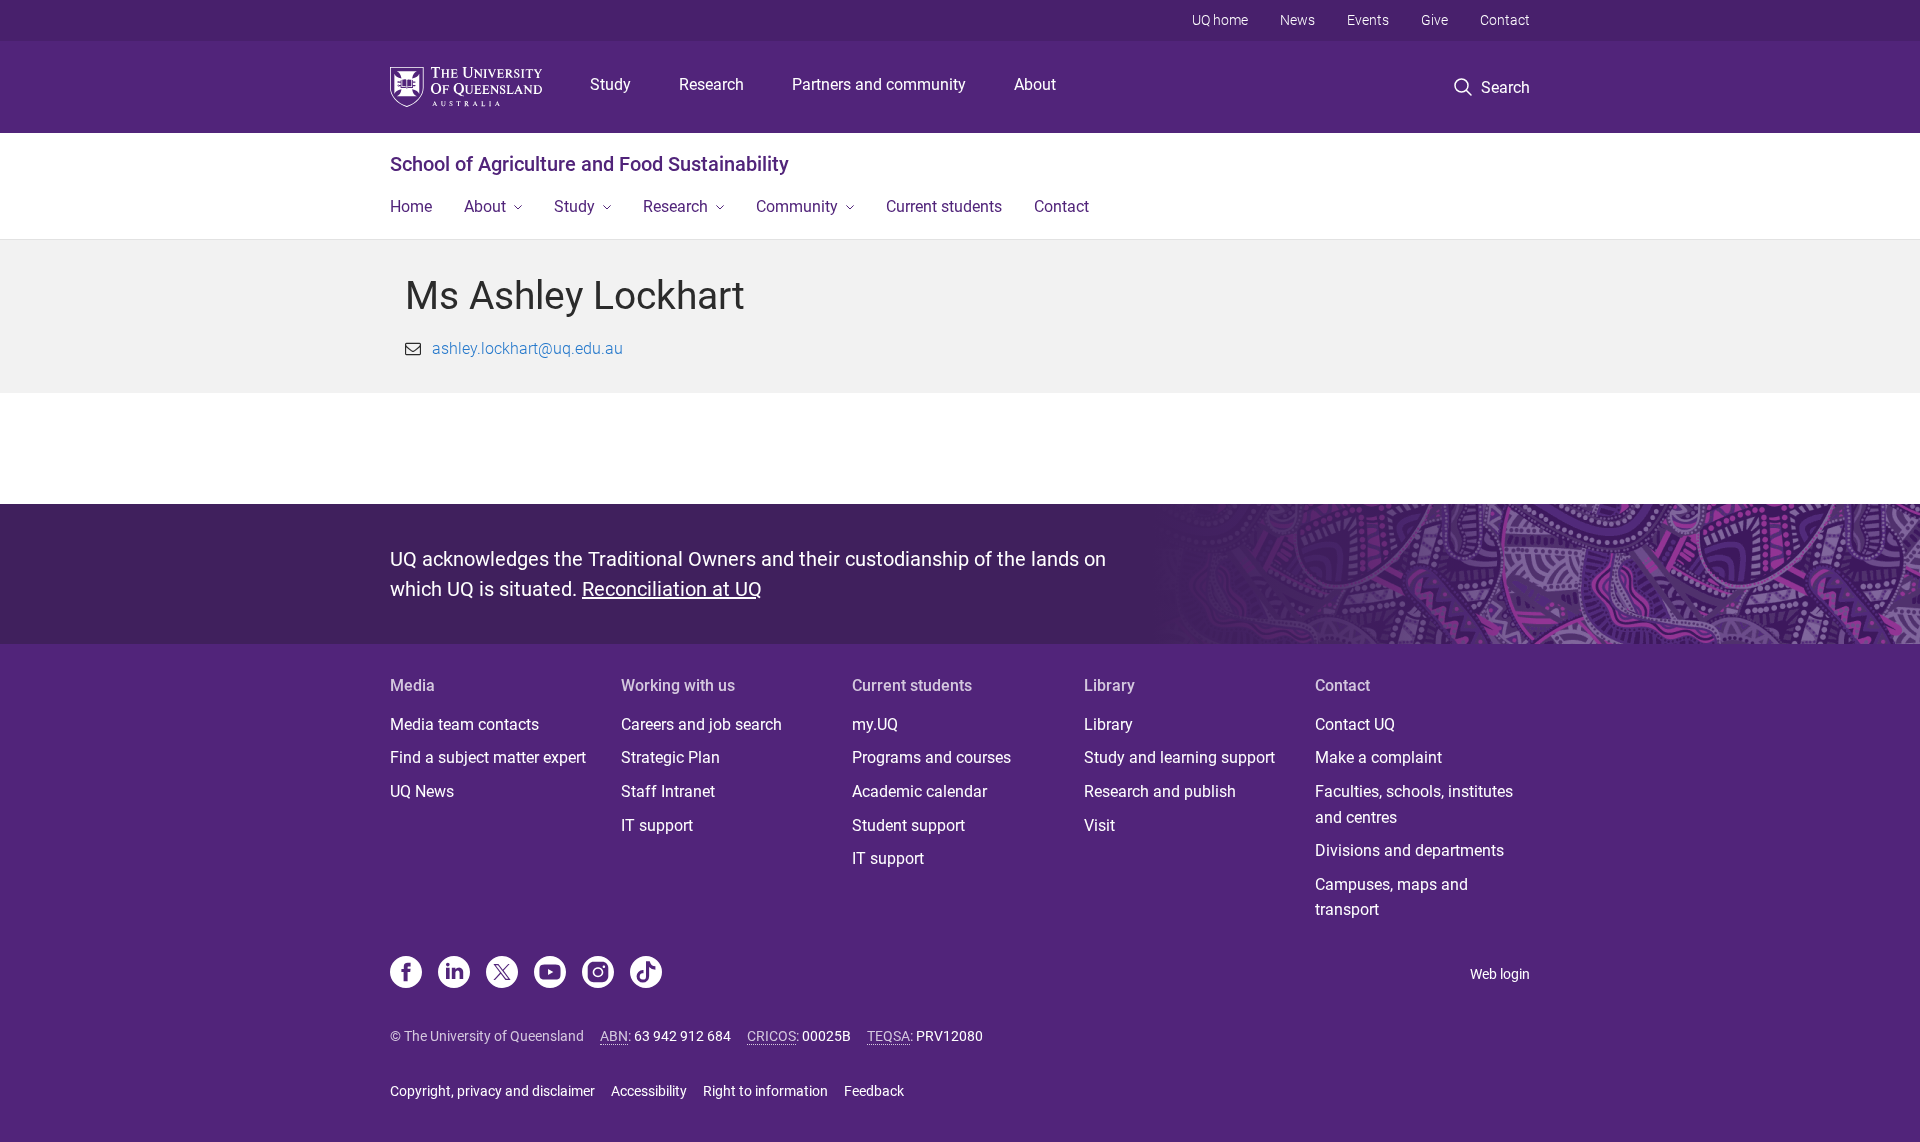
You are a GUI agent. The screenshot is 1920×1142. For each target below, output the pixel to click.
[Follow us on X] (502, 974)
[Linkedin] (454, 974)
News (1297, 20)
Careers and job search (701, 724)
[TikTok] (646, 974)
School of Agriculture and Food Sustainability (589, 164)
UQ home (1220, 20)
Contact (1505, 20)
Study (610, 84)
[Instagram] (598, 974)
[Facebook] (406, 974)
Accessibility (649, 1091)
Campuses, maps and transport (1391, 897)
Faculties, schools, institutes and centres (1414, 804)
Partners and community (879, 84)
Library (1108, 724)
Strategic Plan (670, 757)
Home (411, 206)
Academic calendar (919, 791)
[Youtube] (550, 974)
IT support (657, 825)
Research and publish (1160, 791)
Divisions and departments (1409, 850)
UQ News (422, 791)
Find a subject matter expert (488, 757)
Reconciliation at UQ (672, 589)
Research (711, 84)
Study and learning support (1179, 757)
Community (797, 206)
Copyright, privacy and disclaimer (492, 1091)
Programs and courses (931, 757)
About (1035, 84)
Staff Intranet (668, 791)
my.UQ (875, 724)
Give (1434, 20)
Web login (1500, 974)
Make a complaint (1378, 757)
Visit (1099, 825)
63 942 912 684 (682, 1036)
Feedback (874, 1091)
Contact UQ (1355, 724)
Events (1368, 20)
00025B (826, 1036)
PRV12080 (949, 1036)
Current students (944, 206)
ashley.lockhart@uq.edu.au (527, 348)
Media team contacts (464, 724)
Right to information (765, 1091)
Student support (908, 825)
